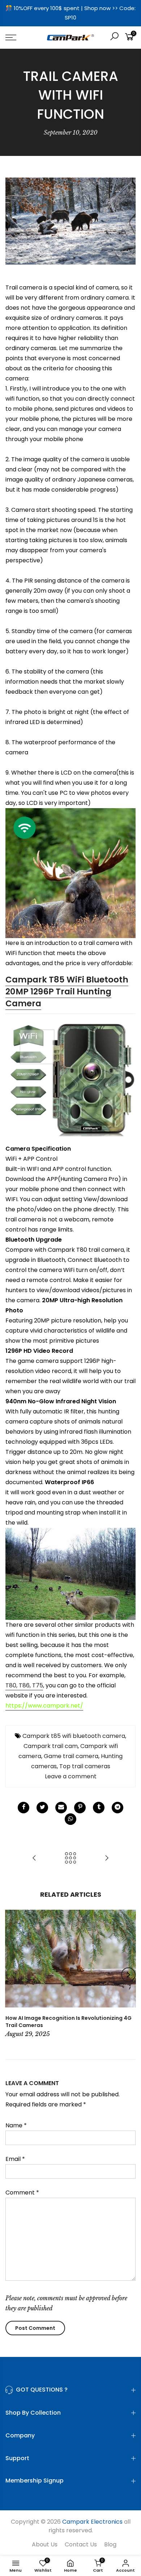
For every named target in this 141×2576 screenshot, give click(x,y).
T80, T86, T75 (24, 1685)
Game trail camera (71, 1756)
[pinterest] (80, 1808)
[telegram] (117, 1808)
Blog (110, 2544)
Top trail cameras (85, 1766)
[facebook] (23, 1808)
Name (16, 2125)
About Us (45, 2544)
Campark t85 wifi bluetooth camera (74, 1736)
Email (15, 2159)
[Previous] (13, 1975)
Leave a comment (71, 1776)
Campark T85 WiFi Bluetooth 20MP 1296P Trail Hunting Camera (67, 991)
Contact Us (81, 2544)
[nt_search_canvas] (114, 37)
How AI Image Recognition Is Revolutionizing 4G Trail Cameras (69, 2022)
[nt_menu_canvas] (20, 38)
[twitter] (42, 1808)
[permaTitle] (61, 1808)
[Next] (128, 1975)
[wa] (70, 1819)
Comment (22, 2193)
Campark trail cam (51, 1746)
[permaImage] (99, 1808)
